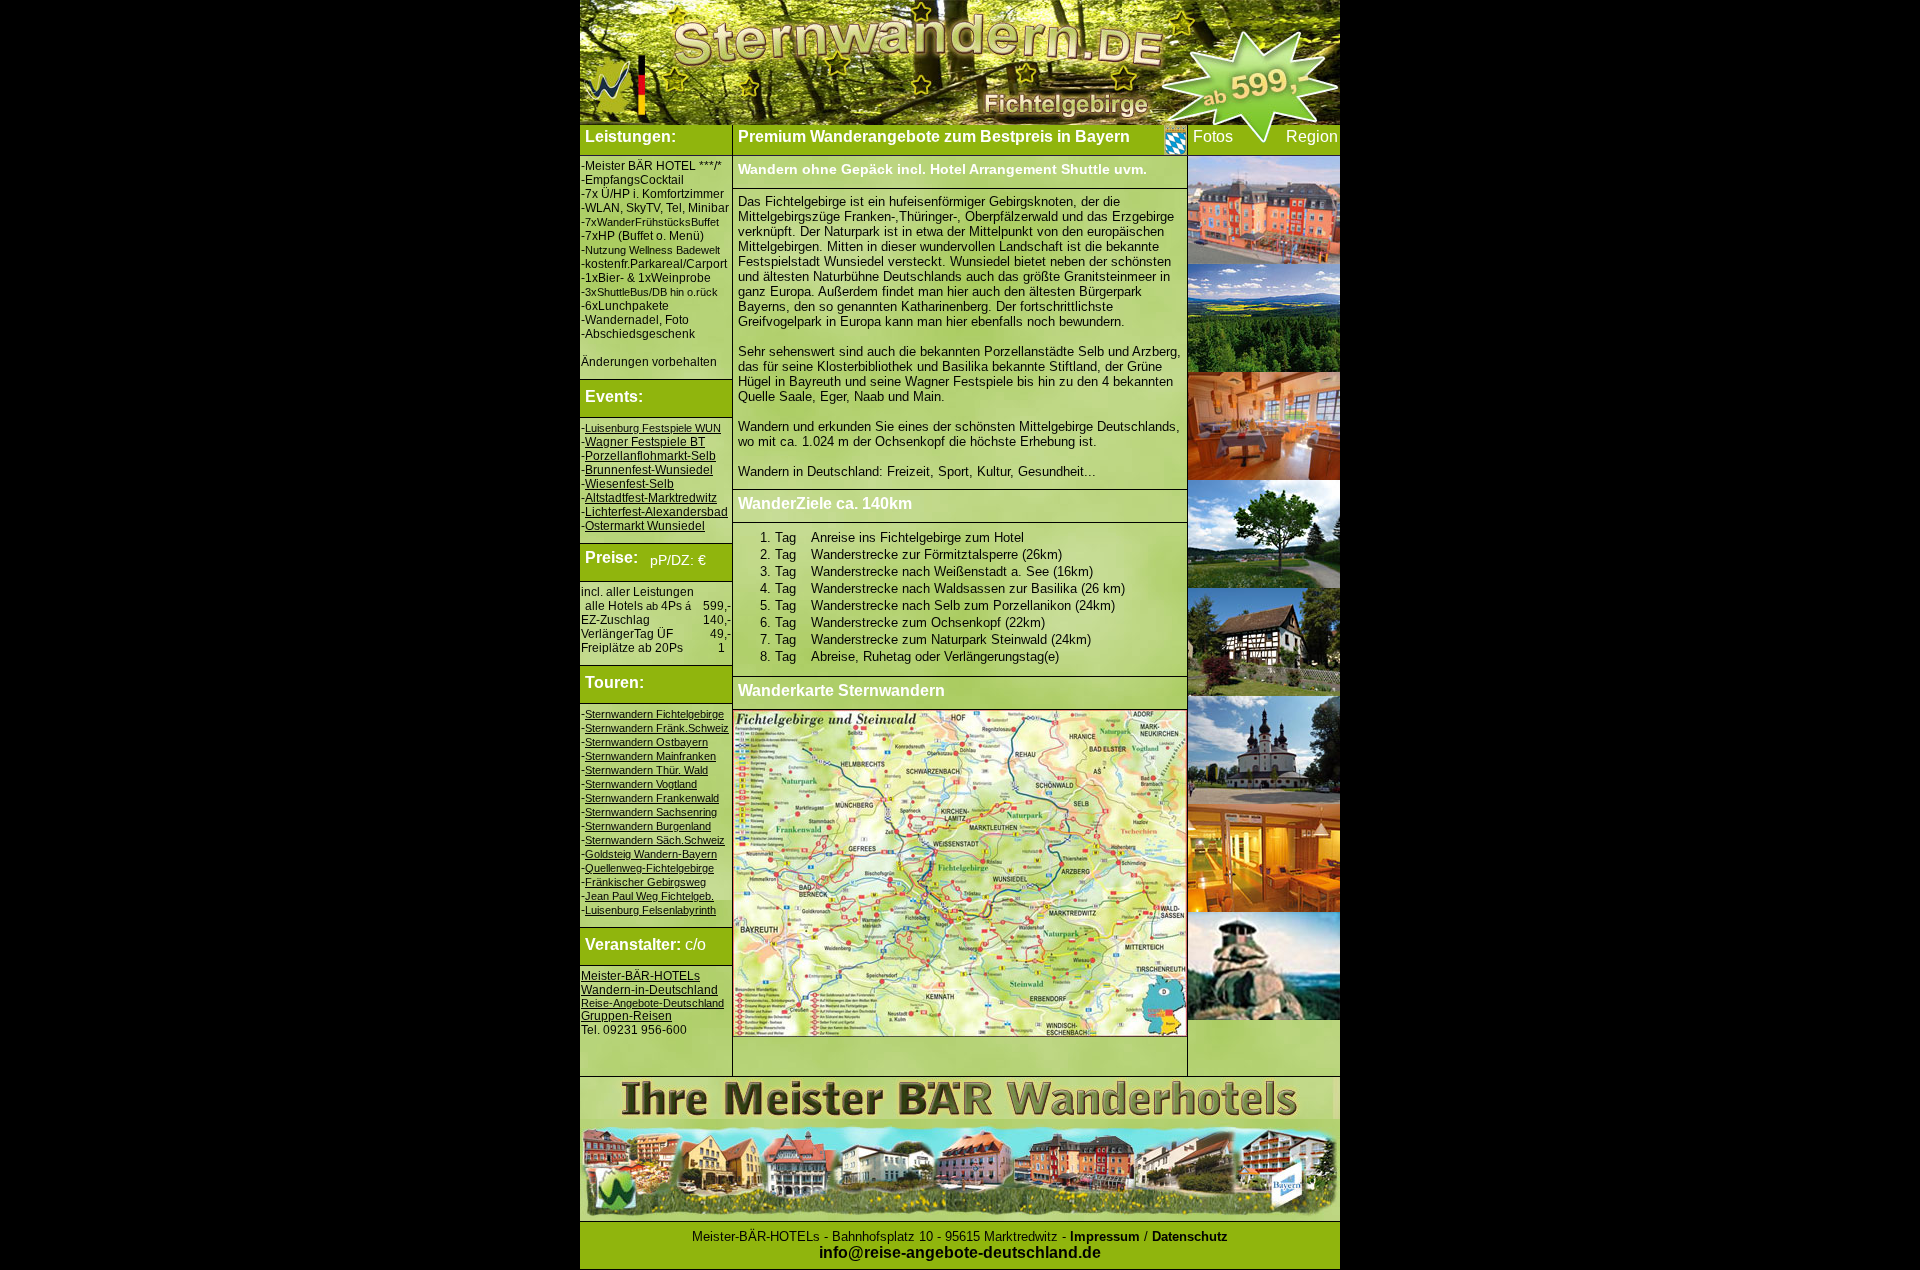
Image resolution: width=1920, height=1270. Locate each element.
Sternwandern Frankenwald (652, 798)
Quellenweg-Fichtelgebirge (649, 868)
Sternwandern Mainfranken (650, 756)
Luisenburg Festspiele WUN (653, 428)
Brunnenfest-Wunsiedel (649, 470)
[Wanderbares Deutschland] (655, 119)
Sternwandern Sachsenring (651, 812)
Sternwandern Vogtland (641, 784)
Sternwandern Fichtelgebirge (654, 714)
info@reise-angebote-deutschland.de (960, 1252)
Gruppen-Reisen (626, 1016)
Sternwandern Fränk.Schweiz (657, 728)
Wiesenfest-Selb (629, 484)
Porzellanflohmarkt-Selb (650, 456)
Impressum (1105, 1236)
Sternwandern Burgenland (648, 826)
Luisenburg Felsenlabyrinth (650, 910)
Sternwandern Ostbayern (646, 742)
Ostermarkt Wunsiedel (645, 526)
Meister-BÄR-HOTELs (640, 976)
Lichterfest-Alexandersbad (656, 512)
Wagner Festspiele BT (645, 442)
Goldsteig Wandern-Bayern (651, 854)
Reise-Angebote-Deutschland (652, 1003)
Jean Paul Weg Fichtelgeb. (649, 896)
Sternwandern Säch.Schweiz (655, 840)
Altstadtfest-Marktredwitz (651, 498)
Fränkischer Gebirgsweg (645, 882)
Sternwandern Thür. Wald (646, 770)
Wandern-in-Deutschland (649, 990)
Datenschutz (1190, 1236)
